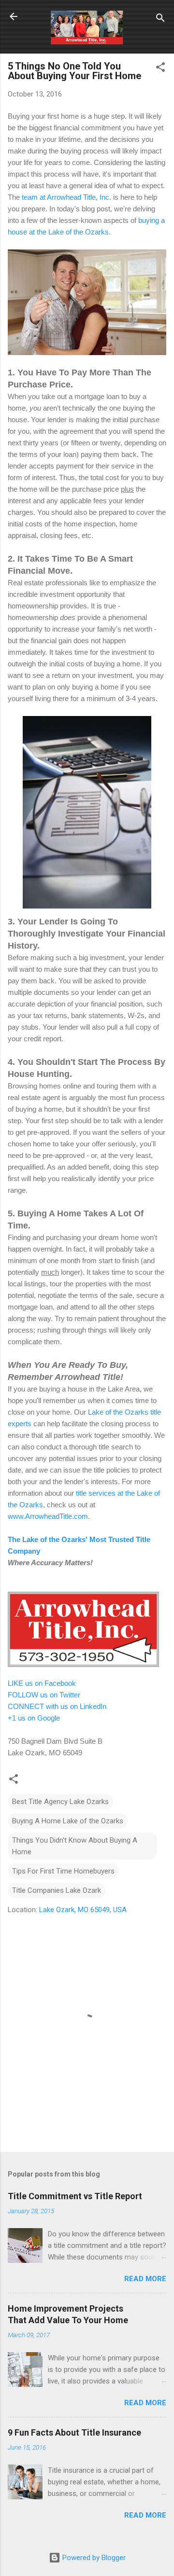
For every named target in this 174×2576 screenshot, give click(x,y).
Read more (145, 2279)
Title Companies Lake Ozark (57, 1890)
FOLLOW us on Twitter (44, 1695)
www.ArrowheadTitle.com (48, 1516)
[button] (160, 69)
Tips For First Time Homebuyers (63, 1871)
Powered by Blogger (93, 2558)
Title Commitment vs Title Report (75, 2196)
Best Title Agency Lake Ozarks (60, 1802)
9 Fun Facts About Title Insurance (74, 2432)
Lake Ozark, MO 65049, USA (83, 1910)
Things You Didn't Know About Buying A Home (75, 1846)
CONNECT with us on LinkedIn (57, 1706)
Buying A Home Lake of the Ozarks (68, 1821)
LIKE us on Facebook (42, 1683)
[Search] (160, 20)
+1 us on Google (34, 1718)
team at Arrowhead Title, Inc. (66, 197)
